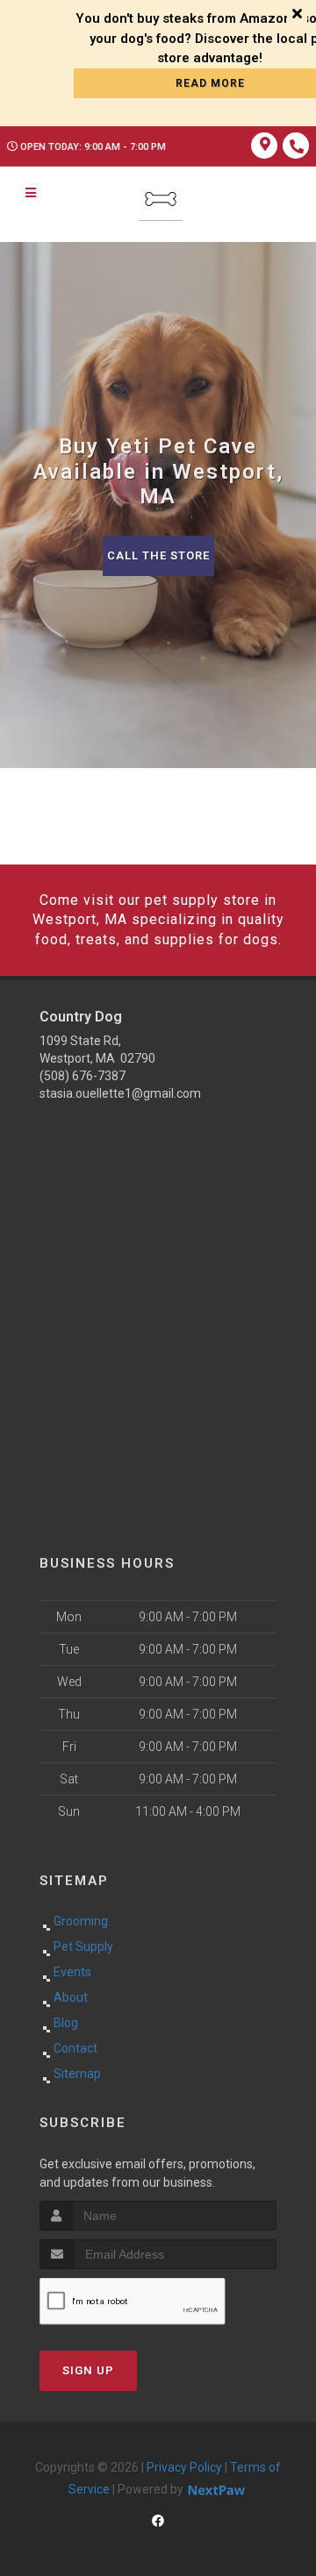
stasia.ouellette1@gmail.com (120, 1093)
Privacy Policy (184, 2467)
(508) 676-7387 (83, 1076)
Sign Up (88, 2370)
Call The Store (158, 555)
